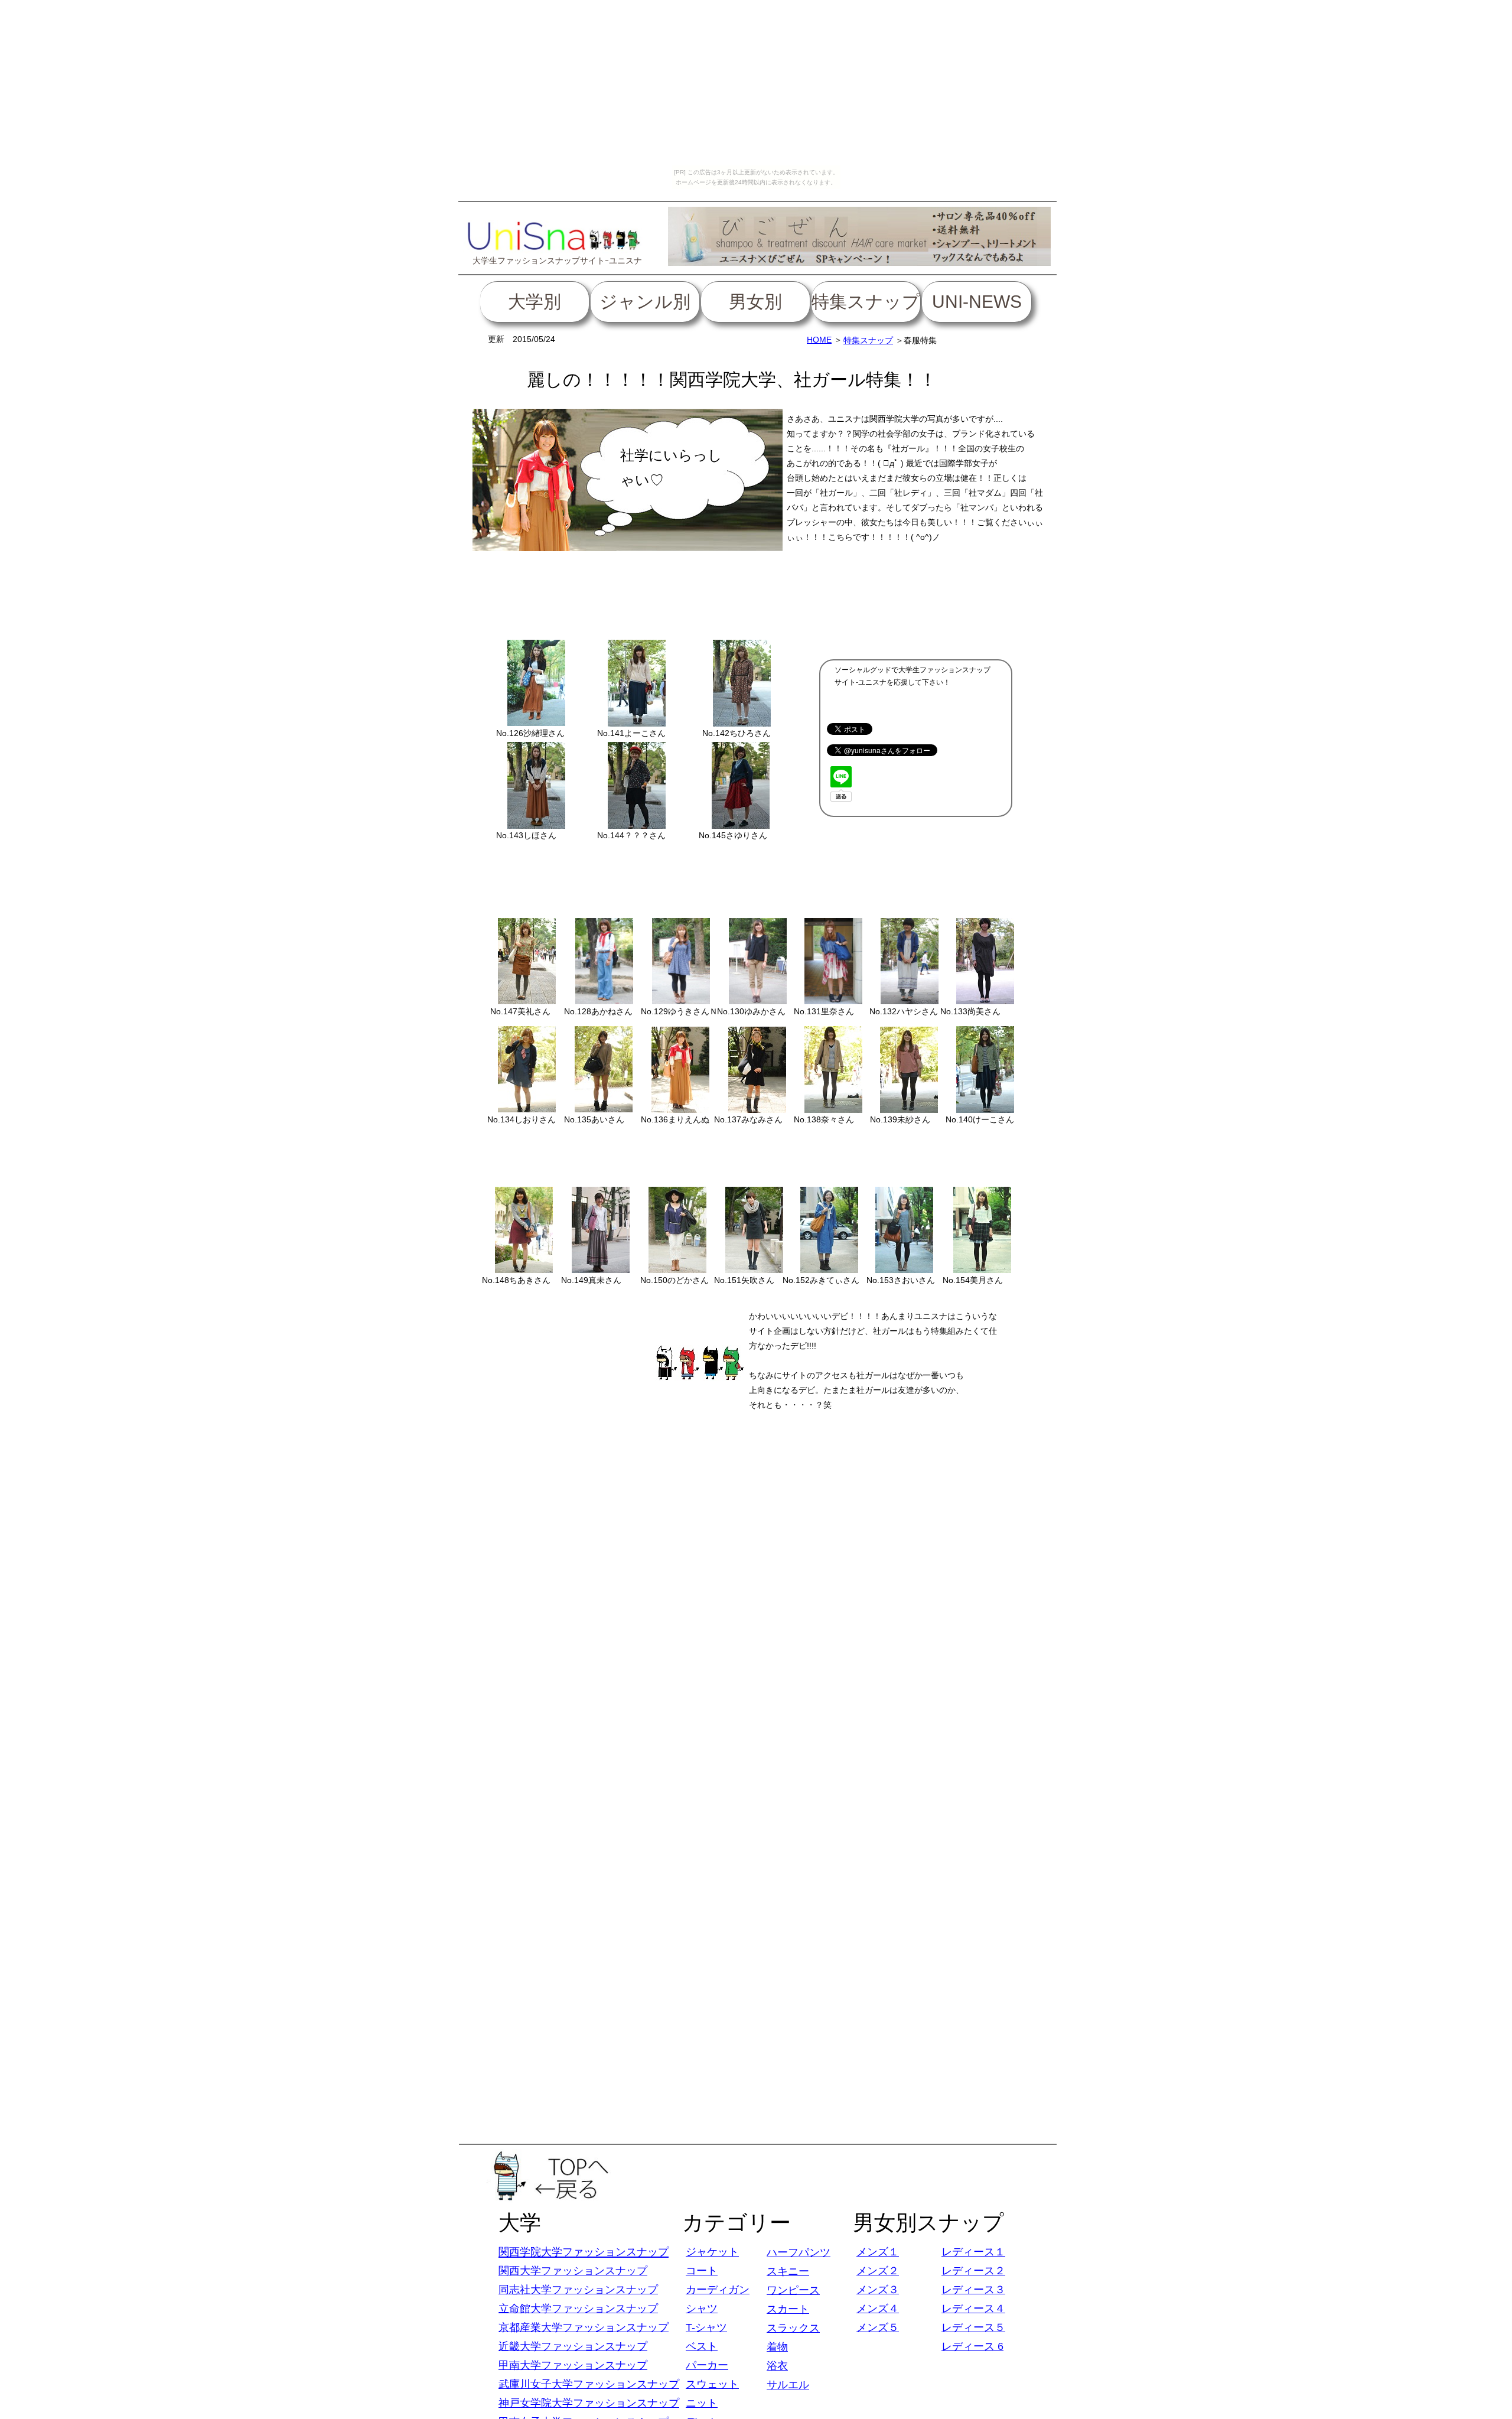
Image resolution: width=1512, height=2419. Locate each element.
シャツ (702, 2309)
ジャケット (712, 2252)
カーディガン (718, 2290)
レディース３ (973, 2290)
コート (702, 2271)
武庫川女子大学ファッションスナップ (589, 2384)
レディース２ (973, 2271)
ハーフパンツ (799, 2252)
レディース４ (973, 2309)
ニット (702, 2403)
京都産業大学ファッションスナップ (584, 2327)
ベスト (702, 2346)
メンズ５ (878, 2327)
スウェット (712, 2384)
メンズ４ (878, 2309)
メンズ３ (878, 2290)
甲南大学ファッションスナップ (573, 2365)
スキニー (788, 2271)
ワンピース (793, 2290)
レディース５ (973, 2327)
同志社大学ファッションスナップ (578, 2290)
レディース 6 (972, 2346)
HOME (819, 340)
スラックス (793, 2328)
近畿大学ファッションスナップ (573, 2346)
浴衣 (777, 2366)
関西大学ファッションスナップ (573, 2271)
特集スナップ (868, 340)
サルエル (788, 2385)
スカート (788, 2309)
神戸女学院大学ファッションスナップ (589, 2403)
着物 (777, 2347)
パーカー (707, 2365)
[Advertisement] (756, 594)
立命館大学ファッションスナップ (578, 2309)
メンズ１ (878, 2252)
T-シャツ (706, 2327)
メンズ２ (878, 2271)
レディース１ (973, 2252)
